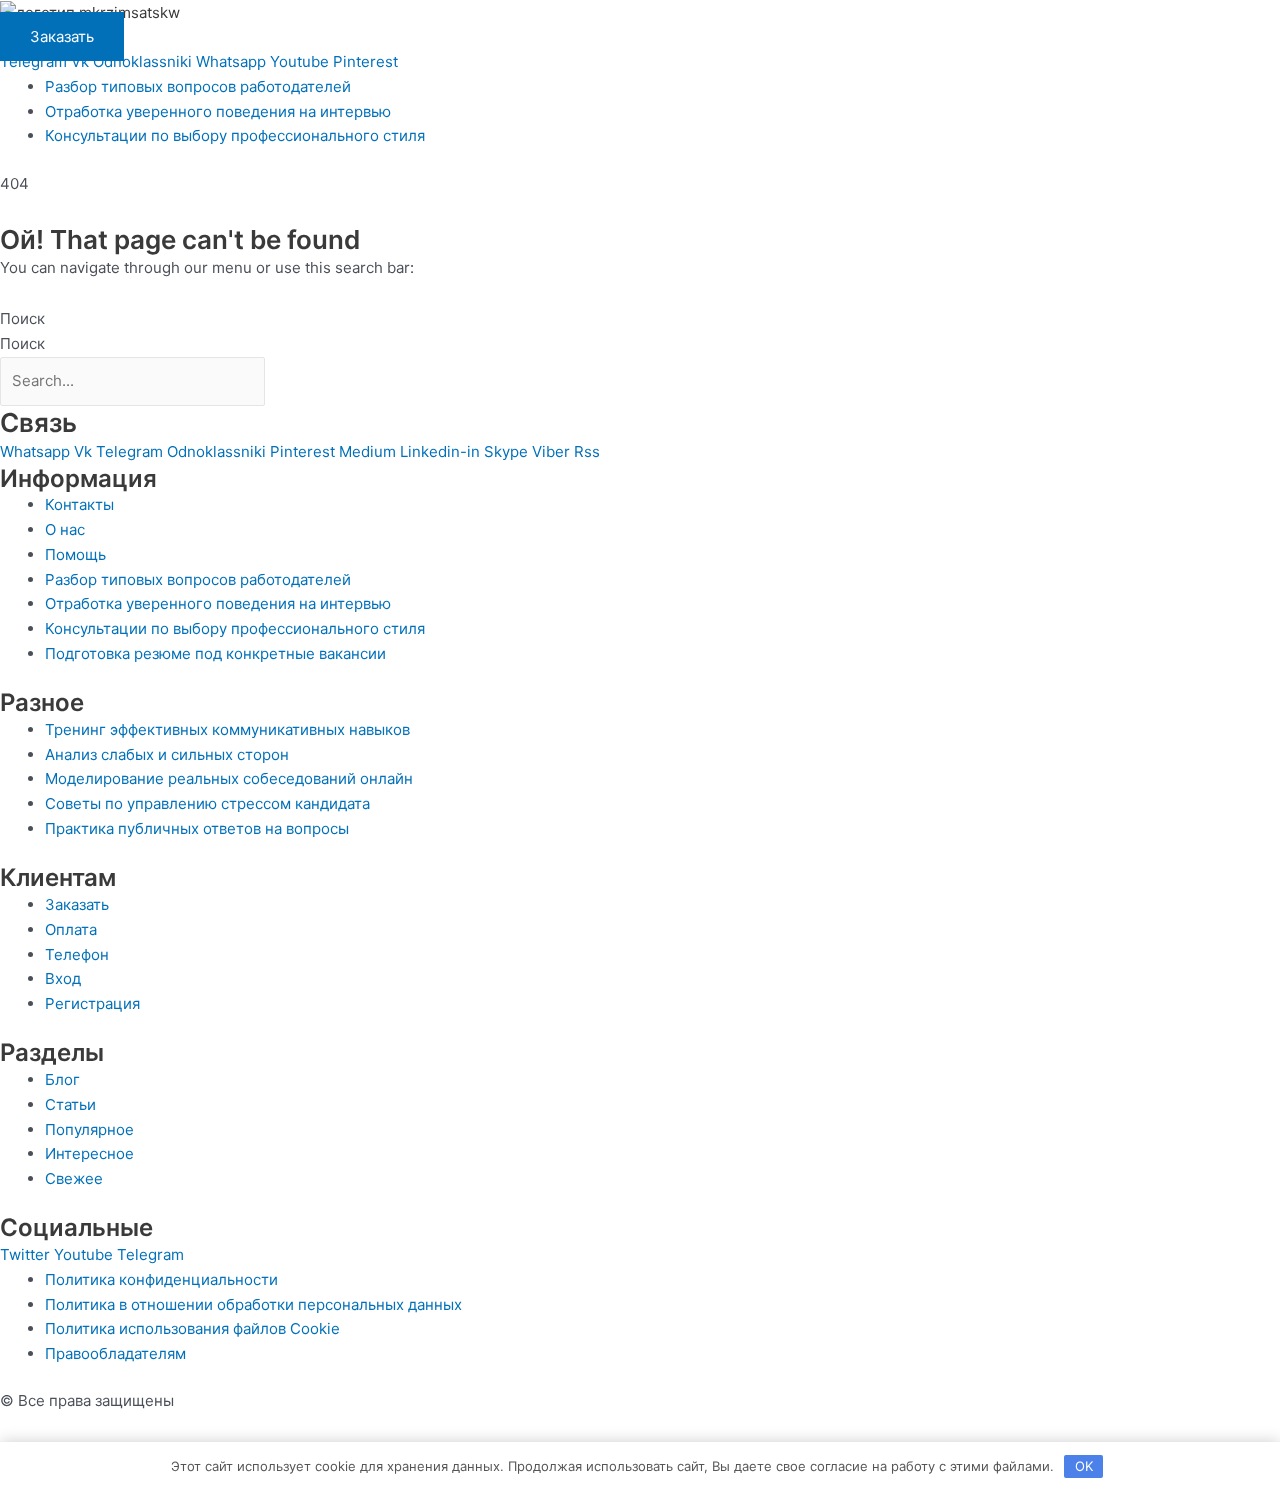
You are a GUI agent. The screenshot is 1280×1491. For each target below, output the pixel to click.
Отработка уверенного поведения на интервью (218, 111)
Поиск (22, 318)
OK (1084, 1466)
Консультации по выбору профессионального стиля (235, 135)
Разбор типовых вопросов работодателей (198, 86)
